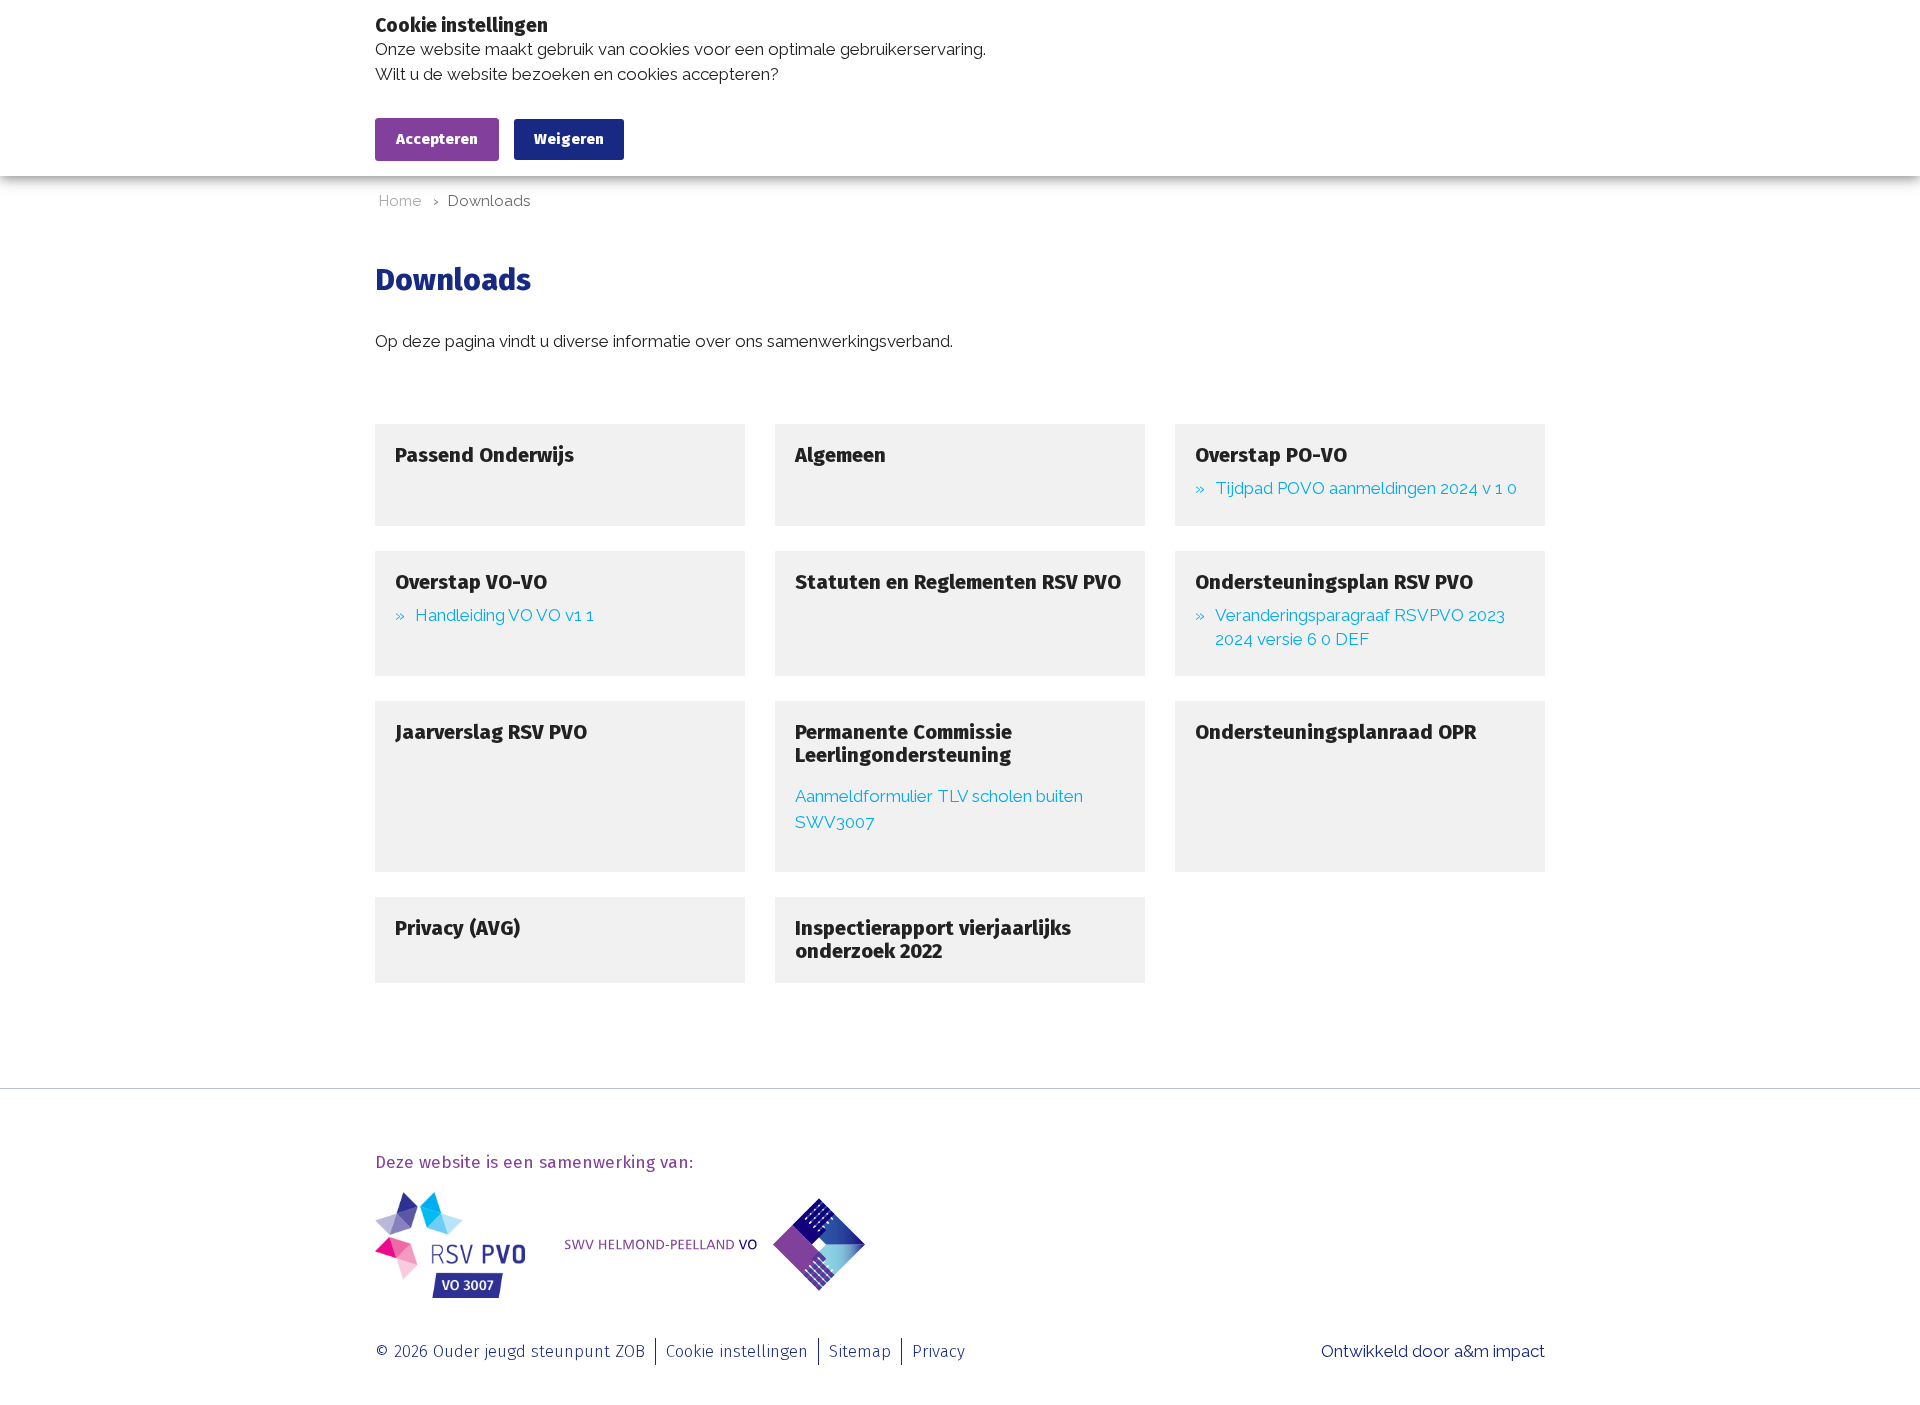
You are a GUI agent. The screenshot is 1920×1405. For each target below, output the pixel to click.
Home (400, 201)
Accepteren (437, 139)
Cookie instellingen (737, 1351)
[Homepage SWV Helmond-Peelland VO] (715, 1245)
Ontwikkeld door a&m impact (1433, 1351)
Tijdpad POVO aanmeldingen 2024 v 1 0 (1366, 488)
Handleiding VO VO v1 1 (504, 615)
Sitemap (860, 1351)
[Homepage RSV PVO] (450, 1245)
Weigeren (569, 139)
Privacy (938, 1351)
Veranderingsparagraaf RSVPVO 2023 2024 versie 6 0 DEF (1360, 627)
